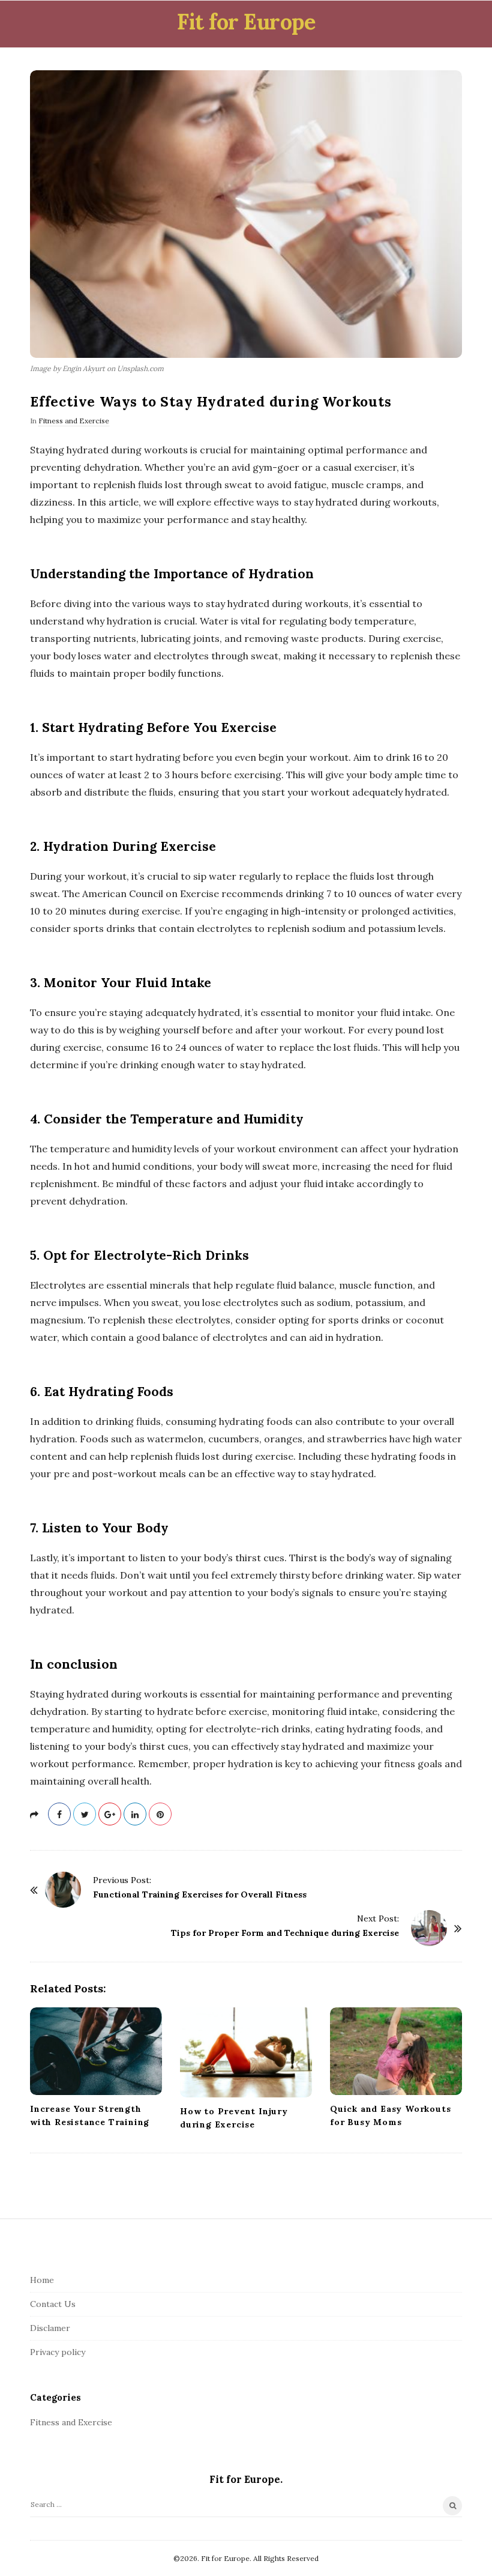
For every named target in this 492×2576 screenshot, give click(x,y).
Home (42, 2280)
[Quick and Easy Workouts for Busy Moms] (396, 2051)
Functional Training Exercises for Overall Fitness (200, 1894)
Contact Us (53, 2304)
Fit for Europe (246, 22)
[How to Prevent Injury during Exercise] (246, 2052)
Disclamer (50, 2328)
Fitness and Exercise (74, 421)
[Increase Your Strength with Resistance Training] (96, 2051)
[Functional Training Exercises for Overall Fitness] (63, 1890)
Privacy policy (58, 2352)
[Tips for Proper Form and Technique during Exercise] (429, 1928)
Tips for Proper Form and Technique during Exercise (285, 1933)
